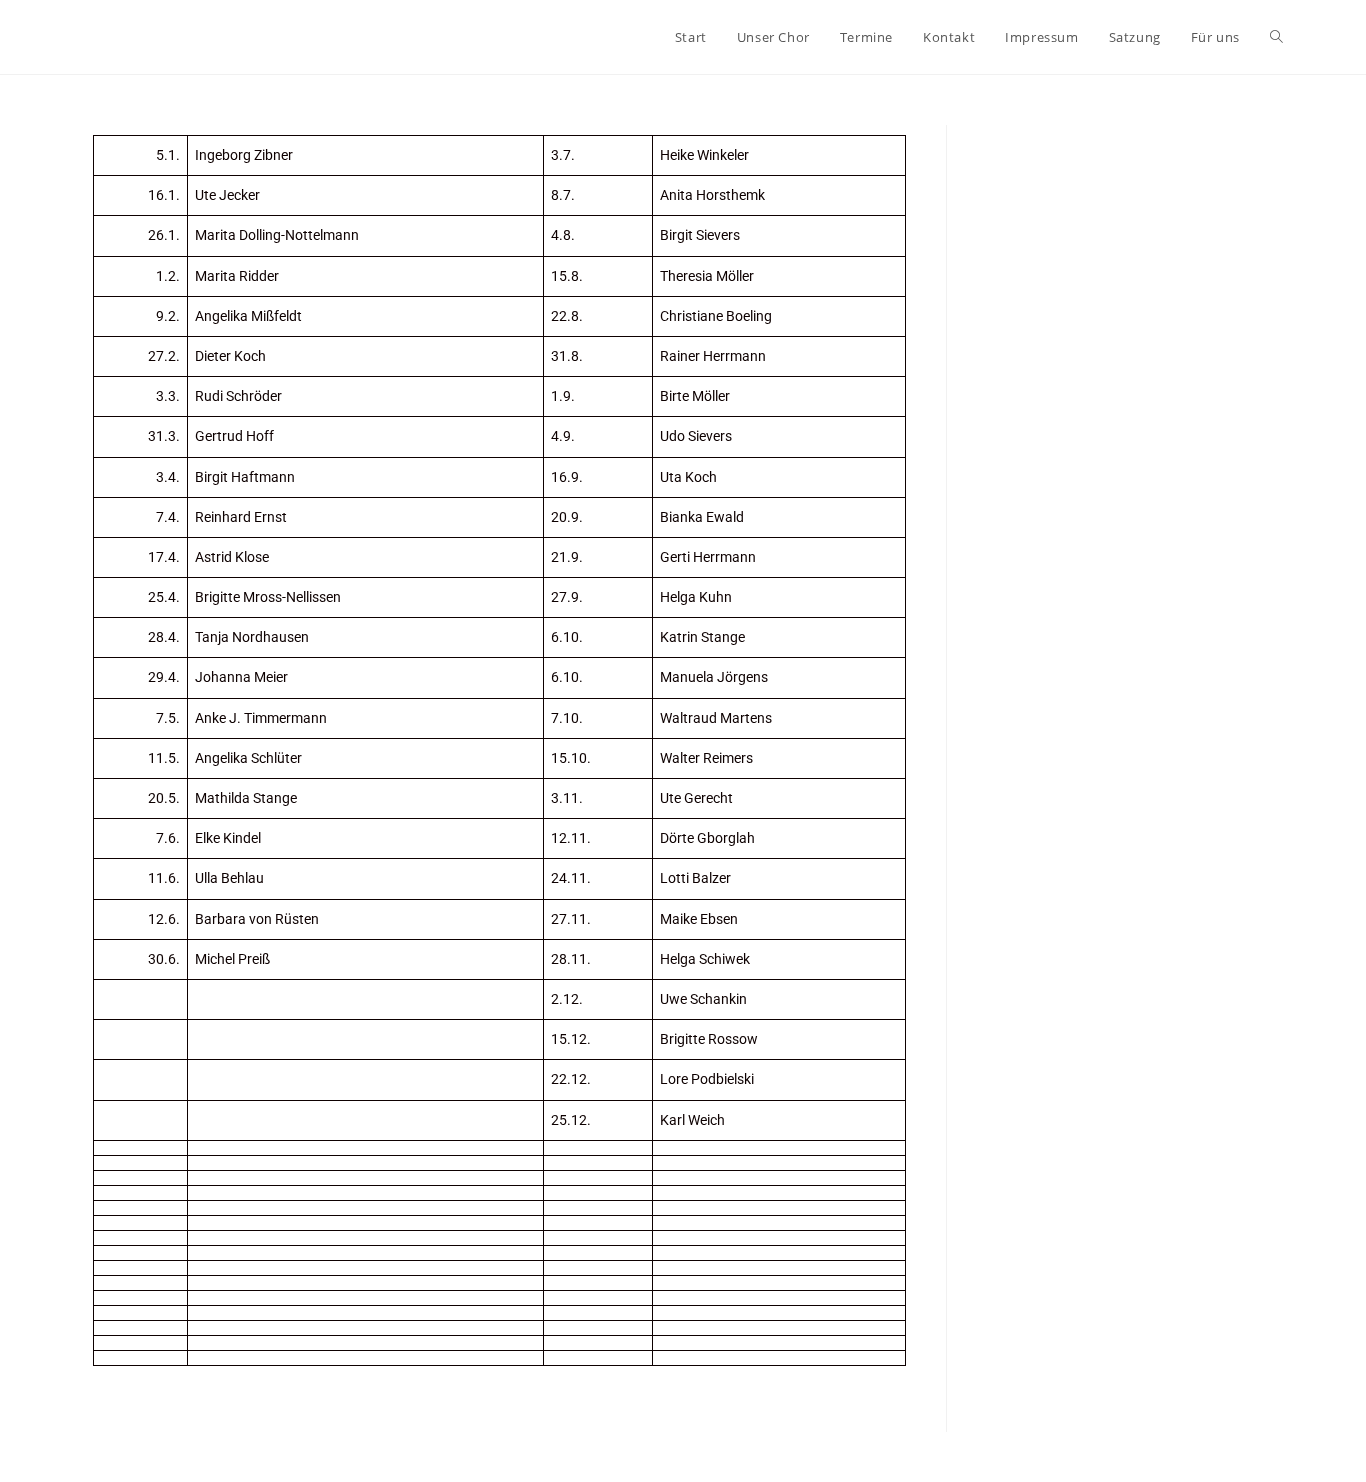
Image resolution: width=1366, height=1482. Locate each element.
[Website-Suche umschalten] (1276, 37)
